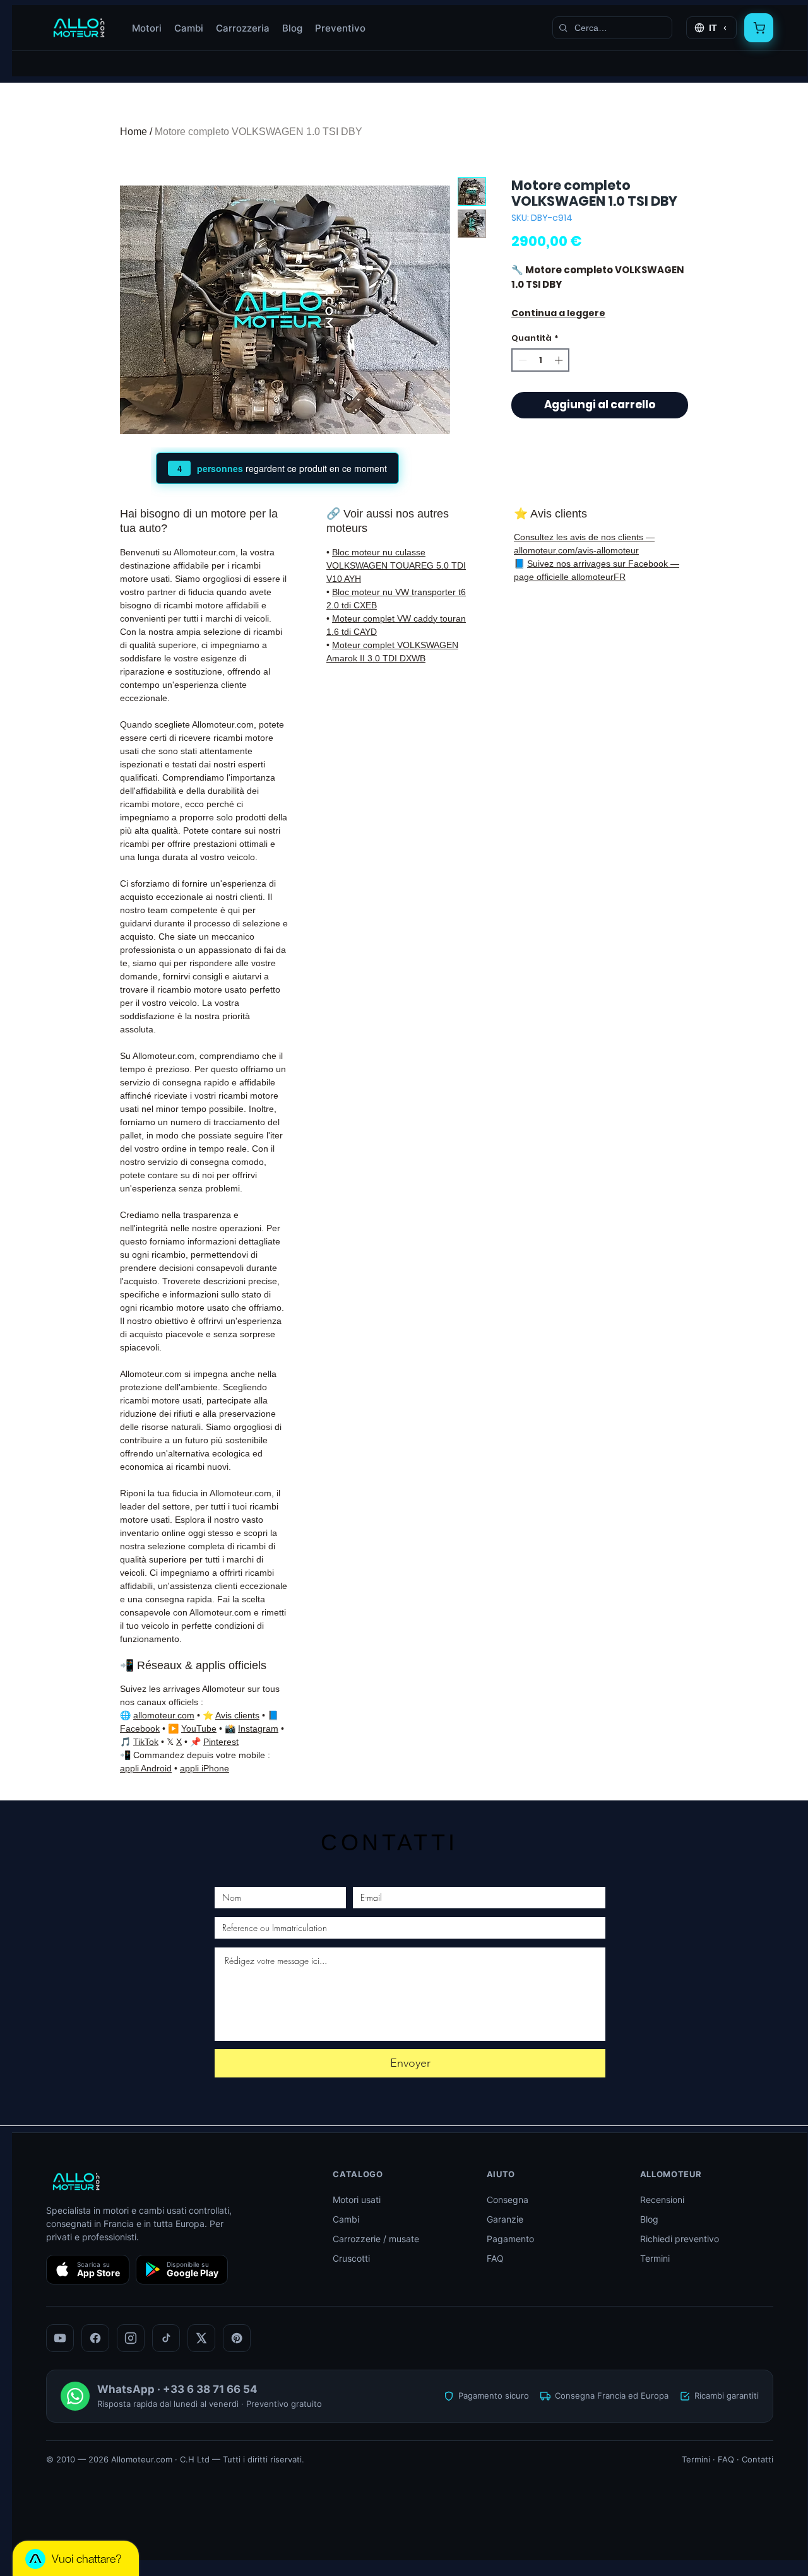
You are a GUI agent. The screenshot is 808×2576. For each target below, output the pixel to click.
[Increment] (560, 360)
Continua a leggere (558, 313)
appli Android (146, 1768)
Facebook (140, 1728)
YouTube (199, 1728)
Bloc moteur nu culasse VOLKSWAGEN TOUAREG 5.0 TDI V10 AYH (396, 565)
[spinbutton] (541, 360)
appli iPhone (205, 1768)
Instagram (258, 1728)
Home (134, 132)
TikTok (146, 1742)
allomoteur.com (164, 1715)
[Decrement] (521, 360)
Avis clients (237, 1715)
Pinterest (221, 1742)
